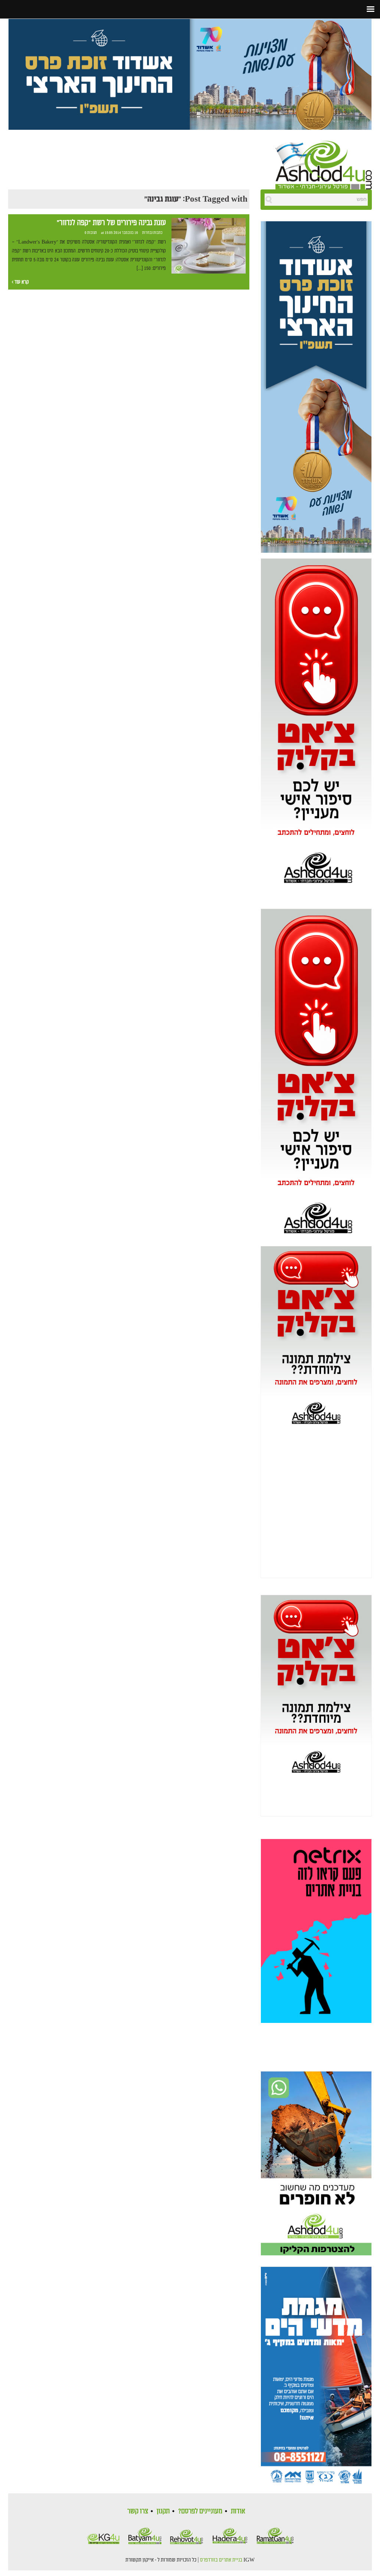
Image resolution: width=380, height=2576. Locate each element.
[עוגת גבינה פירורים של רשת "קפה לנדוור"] (209, 246)
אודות (238, 2511)
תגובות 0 (91, 233)
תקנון (163, 2511)
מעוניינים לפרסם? (200, 2511)
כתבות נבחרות (152, 233)
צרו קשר (138, 2511)
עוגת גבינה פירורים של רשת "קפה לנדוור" (111, 223)
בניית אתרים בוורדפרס (221, 2560)
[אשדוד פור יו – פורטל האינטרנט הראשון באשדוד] (324, 164)
